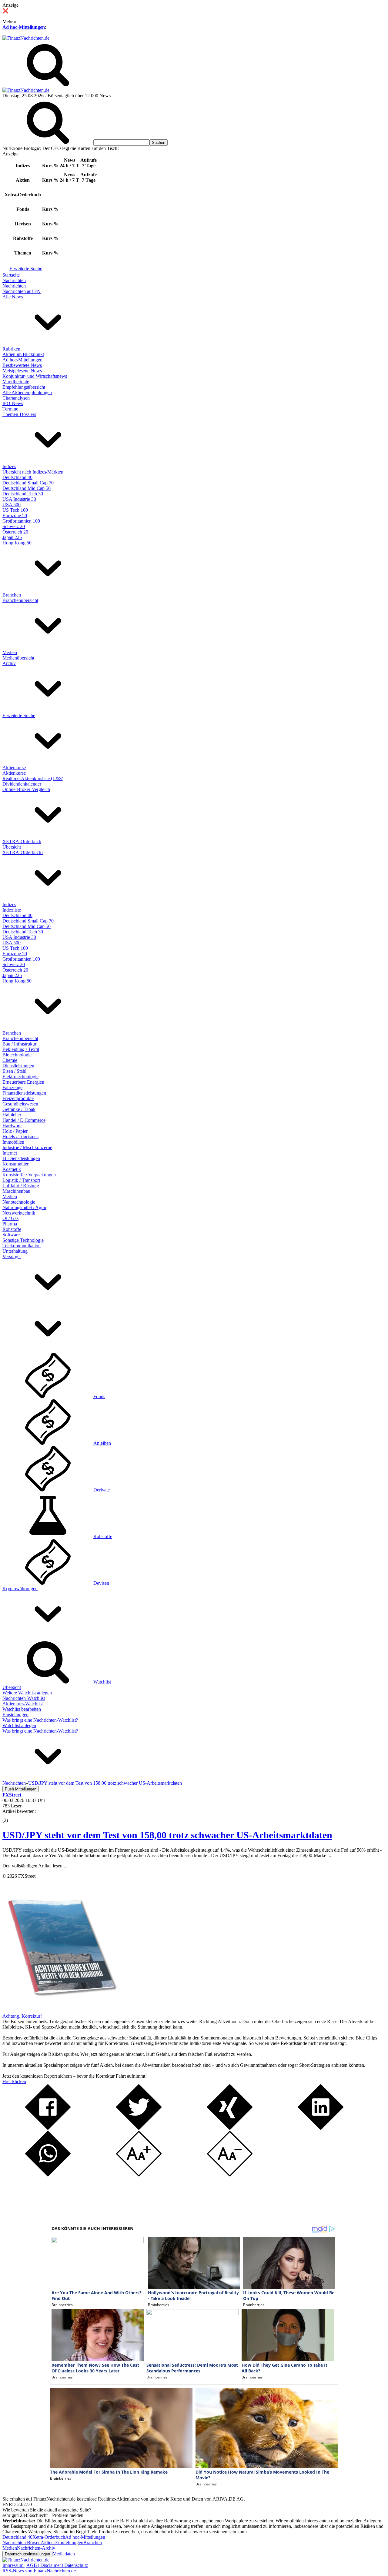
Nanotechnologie (19, 1202)
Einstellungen (15, 1715)
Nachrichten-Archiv (36, 2548)
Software (11, 1235)
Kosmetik (12, 1169)
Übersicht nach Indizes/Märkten (33, 472)
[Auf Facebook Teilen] (48, 2128)
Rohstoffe (12, 1229)
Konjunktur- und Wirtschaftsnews (35, 376)
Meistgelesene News (22, 371)
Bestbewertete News (22, 365)
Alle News (13, 297)
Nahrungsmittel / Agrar (24, 1207)
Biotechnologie (17, 1055)
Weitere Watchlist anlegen (27, 1693)
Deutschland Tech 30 (23, 494)
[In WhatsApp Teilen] (48, 2175)
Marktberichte (16, 382)
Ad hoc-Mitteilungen (24, 27)
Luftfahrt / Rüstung (21, 1186)
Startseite (11, 275)
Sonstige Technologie (23, 1240)
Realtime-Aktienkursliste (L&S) (33, 778)
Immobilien (13, 1142)
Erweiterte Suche (26, 269)
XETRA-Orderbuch (22, 841)
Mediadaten (64, 2554)
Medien (10, 652)
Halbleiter (12, 1115)
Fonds (99, 1396)
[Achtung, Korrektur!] (60, 2011)
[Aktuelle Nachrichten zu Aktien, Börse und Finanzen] (26, 38)
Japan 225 (12, 537)
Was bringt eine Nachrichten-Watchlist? (40, 1720)
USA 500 (12, 505)
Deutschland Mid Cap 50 (27, 488)
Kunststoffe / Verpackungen (29, 1175)
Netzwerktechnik (19, 1213)
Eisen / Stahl (14, 1071)
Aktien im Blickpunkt (23, 354)
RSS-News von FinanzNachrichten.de (39, 2571)
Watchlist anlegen (19, 1725)
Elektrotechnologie (20, 1077)
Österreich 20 (15, 532)
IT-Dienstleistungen (21, 1158)
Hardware (12, 1126)
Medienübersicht (18, 658)
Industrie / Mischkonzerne (27, 1147)
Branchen (12, 595)
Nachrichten (14, 280)
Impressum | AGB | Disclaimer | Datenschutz (45, 2565)
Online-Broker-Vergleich (26, 789)
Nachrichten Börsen (22, 2543)
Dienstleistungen (18, 1066)
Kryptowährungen (20, 1589)
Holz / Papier (15, 1131)
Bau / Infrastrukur (19, 1044)
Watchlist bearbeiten (22, 1709)
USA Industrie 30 (19, 499)
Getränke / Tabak (19, 1109)
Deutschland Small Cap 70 (28, 483)
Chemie (10, 1060)
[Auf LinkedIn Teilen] (321, 2128)
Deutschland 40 (17, 477)
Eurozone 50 (15, 515)
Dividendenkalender (22, 784)
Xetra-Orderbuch (49, 2537)
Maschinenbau (16, 1191)
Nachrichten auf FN (22, 291)
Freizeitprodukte (18, 1098)
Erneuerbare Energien (23, 1082)
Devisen (101, 1583)
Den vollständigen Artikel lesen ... (35, 1866)
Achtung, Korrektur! (22, 2016)
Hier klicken (14, 2081)
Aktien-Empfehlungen (62, 2543)
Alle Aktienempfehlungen (27, 392)
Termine (10, 409)
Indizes (9, 466)
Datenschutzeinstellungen (27, 2554)
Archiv (9, 663)
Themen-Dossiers (19, 414)
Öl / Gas (10, 1218)
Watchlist (102, 1682)
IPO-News (13, 403)
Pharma (10, 1224)
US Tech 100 (15, 510)
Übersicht (12, 847)
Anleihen (102, 1443)
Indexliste (12, 910)
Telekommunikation (22, 1246)
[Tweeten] (139, 2128)
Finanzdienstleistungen (24, 1093)
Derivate (102, 1490)
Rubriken (11, 349)
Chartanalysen (16, 398)
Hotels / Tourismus (20, 1137)
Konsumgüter (15, 1164)
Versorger (12, 1256)
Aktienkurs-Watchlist (23, 1704)
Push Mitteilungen (21, 1789)
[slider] (12, 1816)
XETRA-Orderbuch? (23, 852)
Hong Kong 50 (17, 543)
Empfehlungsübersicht (24, 387)
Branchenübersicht (20, 600)
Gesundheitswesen (20, 1104)
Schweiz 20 (14, 526)
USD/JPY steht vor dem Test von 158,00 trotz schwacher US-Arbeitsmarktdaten (167, 1835)
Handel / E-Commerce (24, 1120)
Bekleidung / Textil (21, 1049)
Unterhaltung (15, 1251)
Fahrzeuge (12, 1087)
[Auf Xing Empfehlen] (230, 2128)
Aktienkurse (14, 768)
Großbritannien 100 (21, 521)
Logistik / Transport (21, 1180)
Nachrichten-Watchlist (24, 1698)
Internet (10, 1153)
